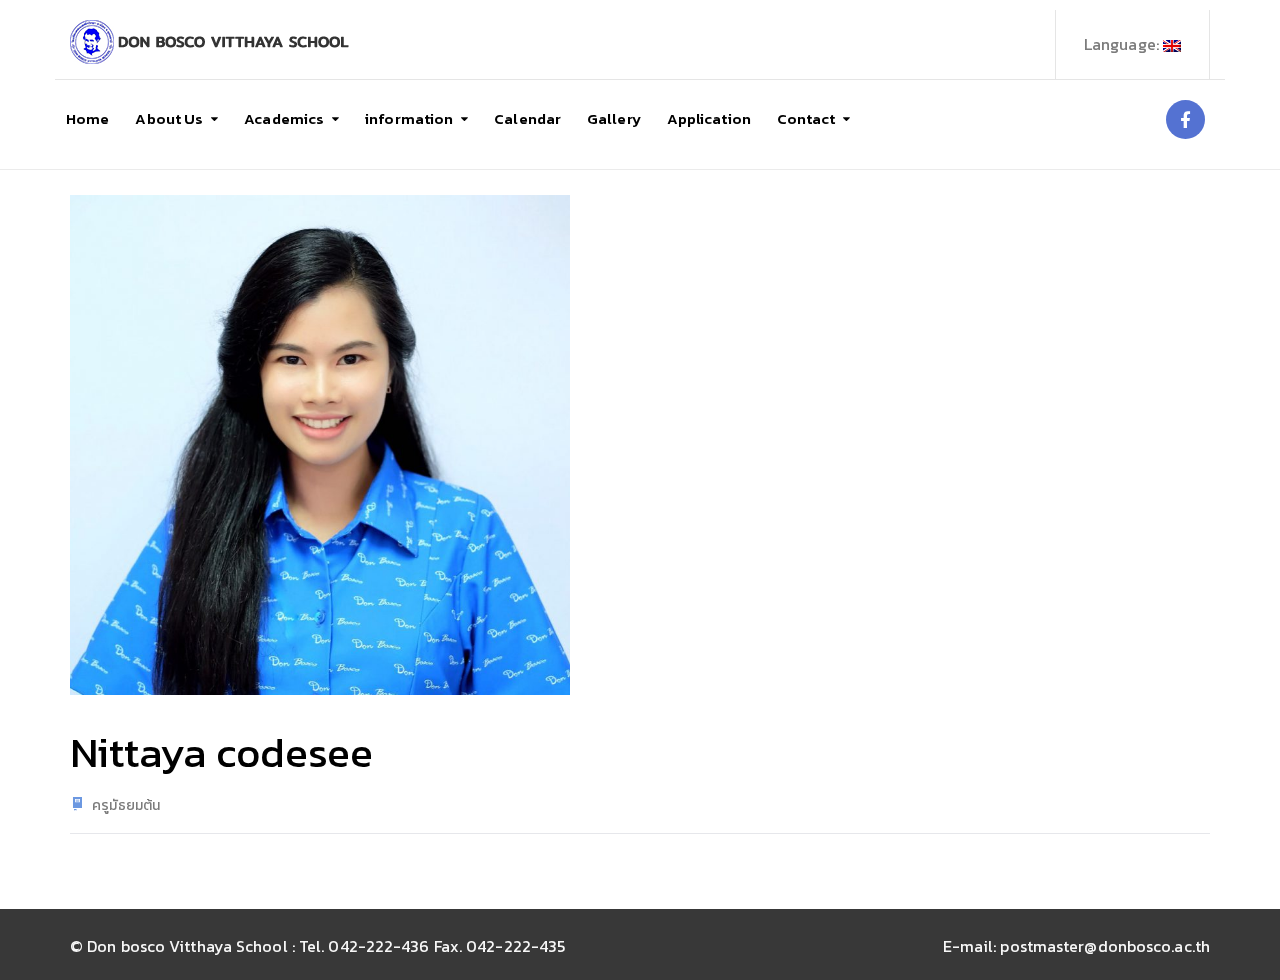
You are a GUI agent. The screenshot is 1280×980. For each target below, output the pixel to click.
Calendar (527, 118)
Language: (1123, 44)
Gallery (614, 118)
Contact (806, 118)
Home (87, 118)
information (409, 118)
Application (709, 118)
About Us (169, 118)
